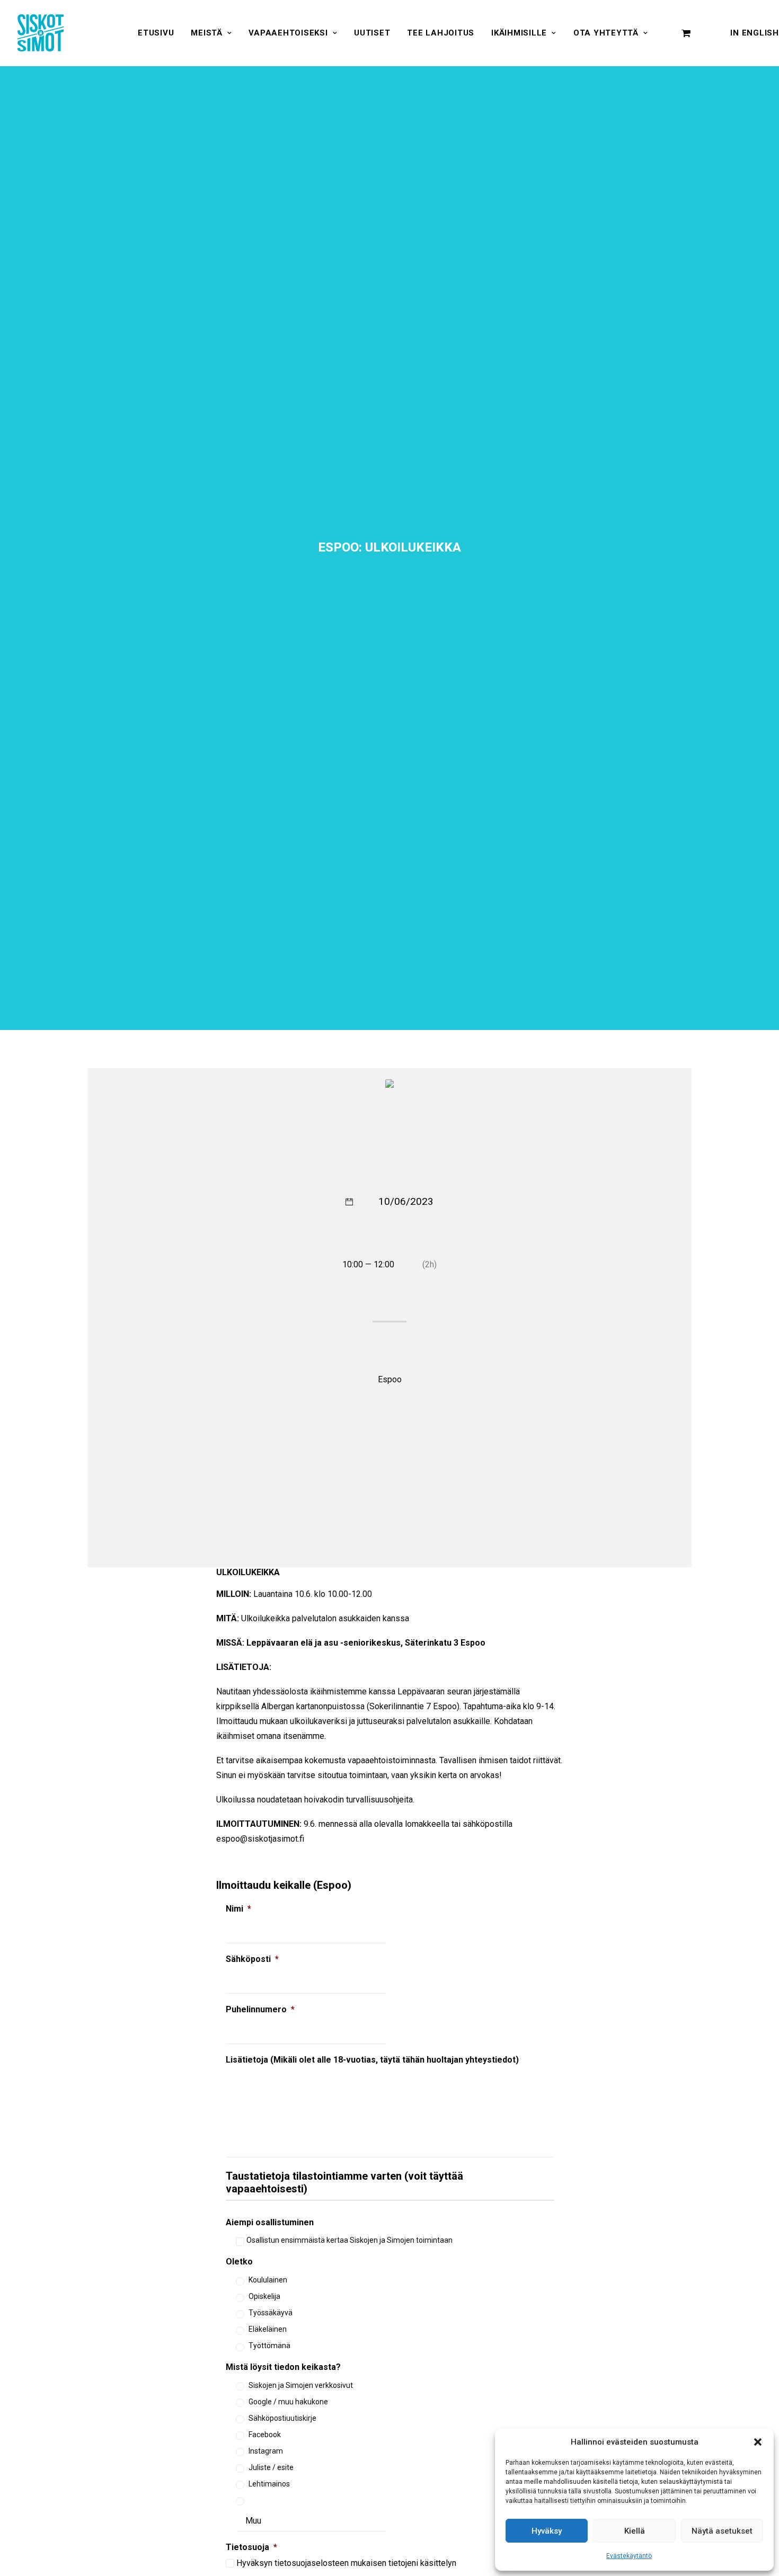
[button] (758, 2442)
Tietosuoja (251, 2547)
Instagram (266, 2451)
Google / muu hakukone (288, 2402)
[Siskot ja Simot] (41, 33)
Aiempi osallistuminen (270, 2222)
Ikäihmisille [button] (519, 33)
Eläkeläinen (268, 2329)
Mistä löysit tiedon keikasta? (283, 2367)
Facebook (265, 2435)
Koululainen (268, 2280)
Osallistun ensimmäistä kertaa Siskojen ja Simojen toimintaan (349, 2240)
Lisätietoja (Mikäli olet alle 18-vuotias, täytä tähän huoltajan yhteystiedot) (372, 2060)
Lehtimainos (269, 2484)
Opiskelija (264, 2296)
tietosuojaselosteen (312, 2563)
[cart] (686, 33)
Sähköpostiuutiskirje (282, 2418)
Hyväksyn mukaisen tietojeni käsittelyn (346, 2563)
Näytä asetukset (722, 2531)
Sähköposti (252, 1959)
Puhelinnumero (260, 2009)
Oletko (239, 2262)
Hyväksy (547, 2531)
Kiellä (635, 2531)
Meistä (207, 33)
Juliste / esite (271, 2467)
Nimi (238, 1909)
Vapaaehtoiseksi (288, 33)
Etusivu (156, 33)
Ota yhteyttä (606, 33)
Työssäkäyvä (271, 2313)
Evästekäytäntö (629, 2556)
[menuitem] (156, 33)
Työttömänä (269, 2346)
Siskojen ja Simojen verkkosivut (301, 2385)
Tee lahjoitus (441, 33)
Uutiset (372, 33)
